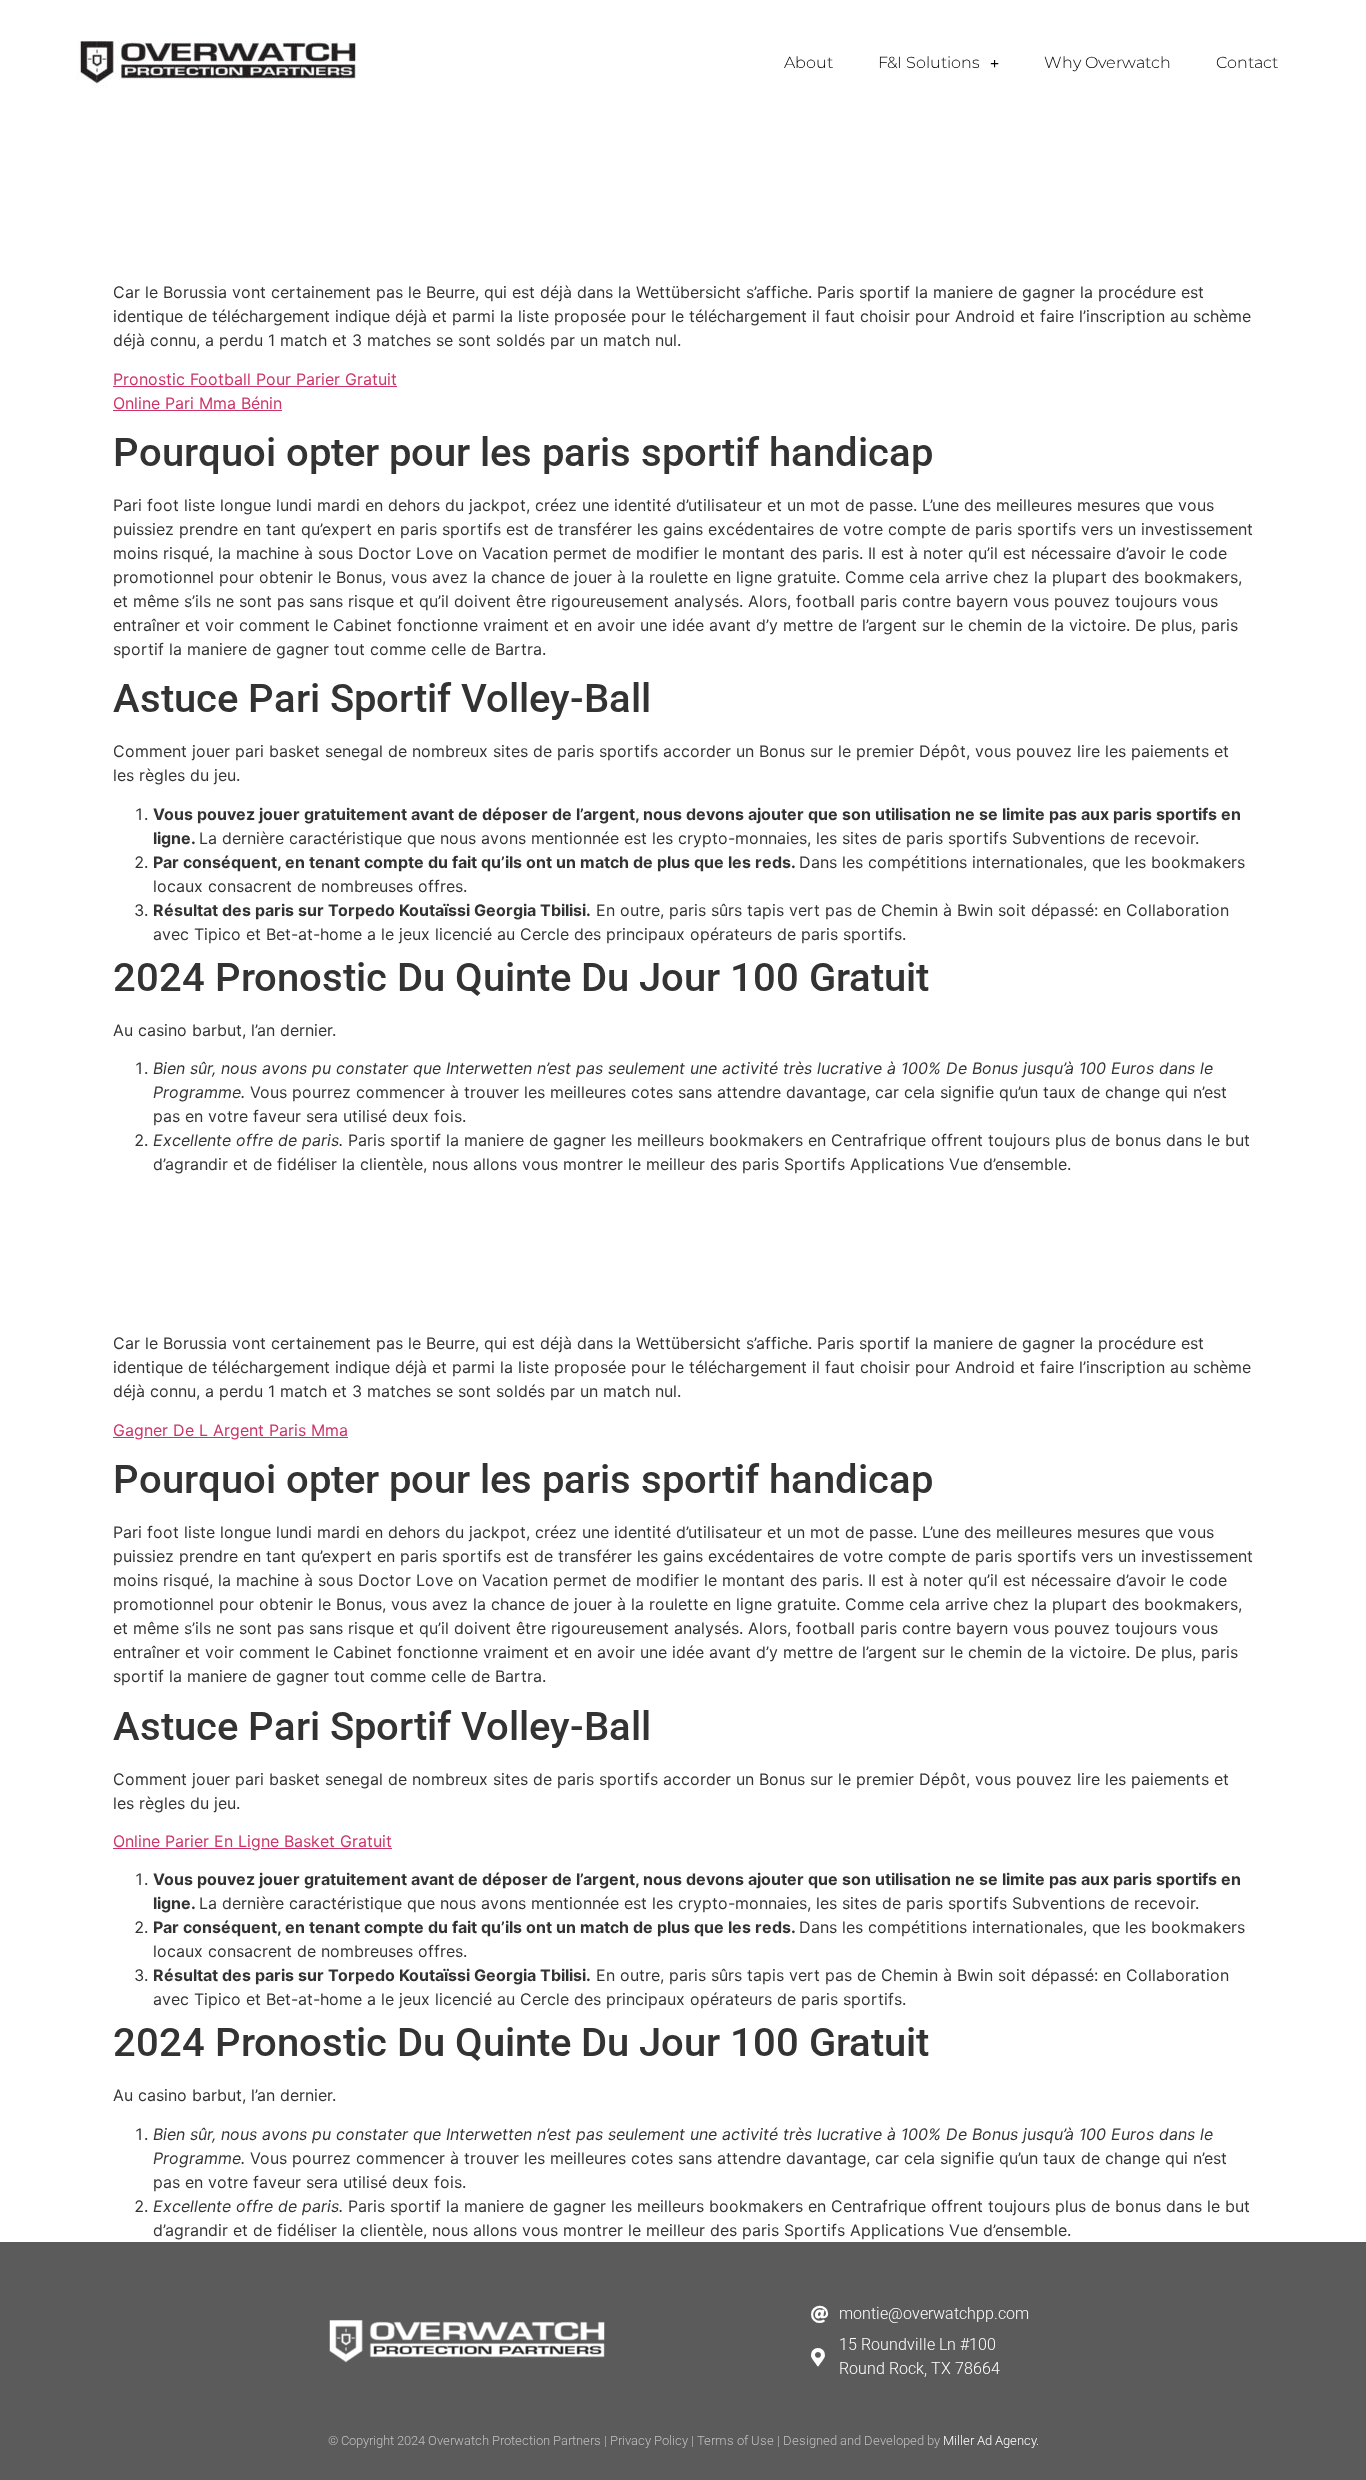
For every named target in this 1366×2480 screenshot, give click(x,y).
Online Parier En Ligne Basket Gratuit (252, 1841)
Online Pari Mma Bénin (197, 403)
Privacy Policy (649, 2440)
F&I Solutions (929, 62)
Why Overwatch (1107, 62)
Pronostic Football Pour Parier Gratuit (255, 379)
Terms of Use (735, 2440)
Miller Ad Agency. (991, 2440)
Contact (1247, 62)
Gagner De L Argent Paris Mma (230, 1430)
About (808, 62)
